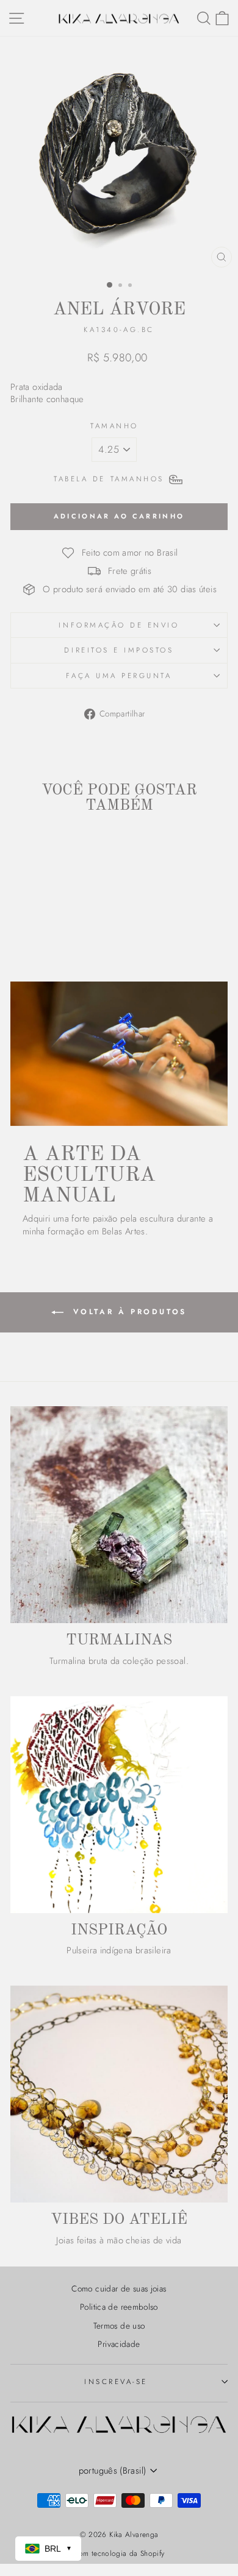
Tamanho (114, 426)
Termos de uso (119, 2326)
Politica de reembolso (119, 2307)
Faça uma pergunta (119, 675)
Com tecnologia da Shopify (119, 2553)
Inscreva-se (116, 2381)
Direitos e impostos (119, 650)
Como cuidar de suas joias (119, 2288)
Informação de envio (119, 625)
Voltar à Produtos (128, 1312)
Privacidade (119, 2344)
